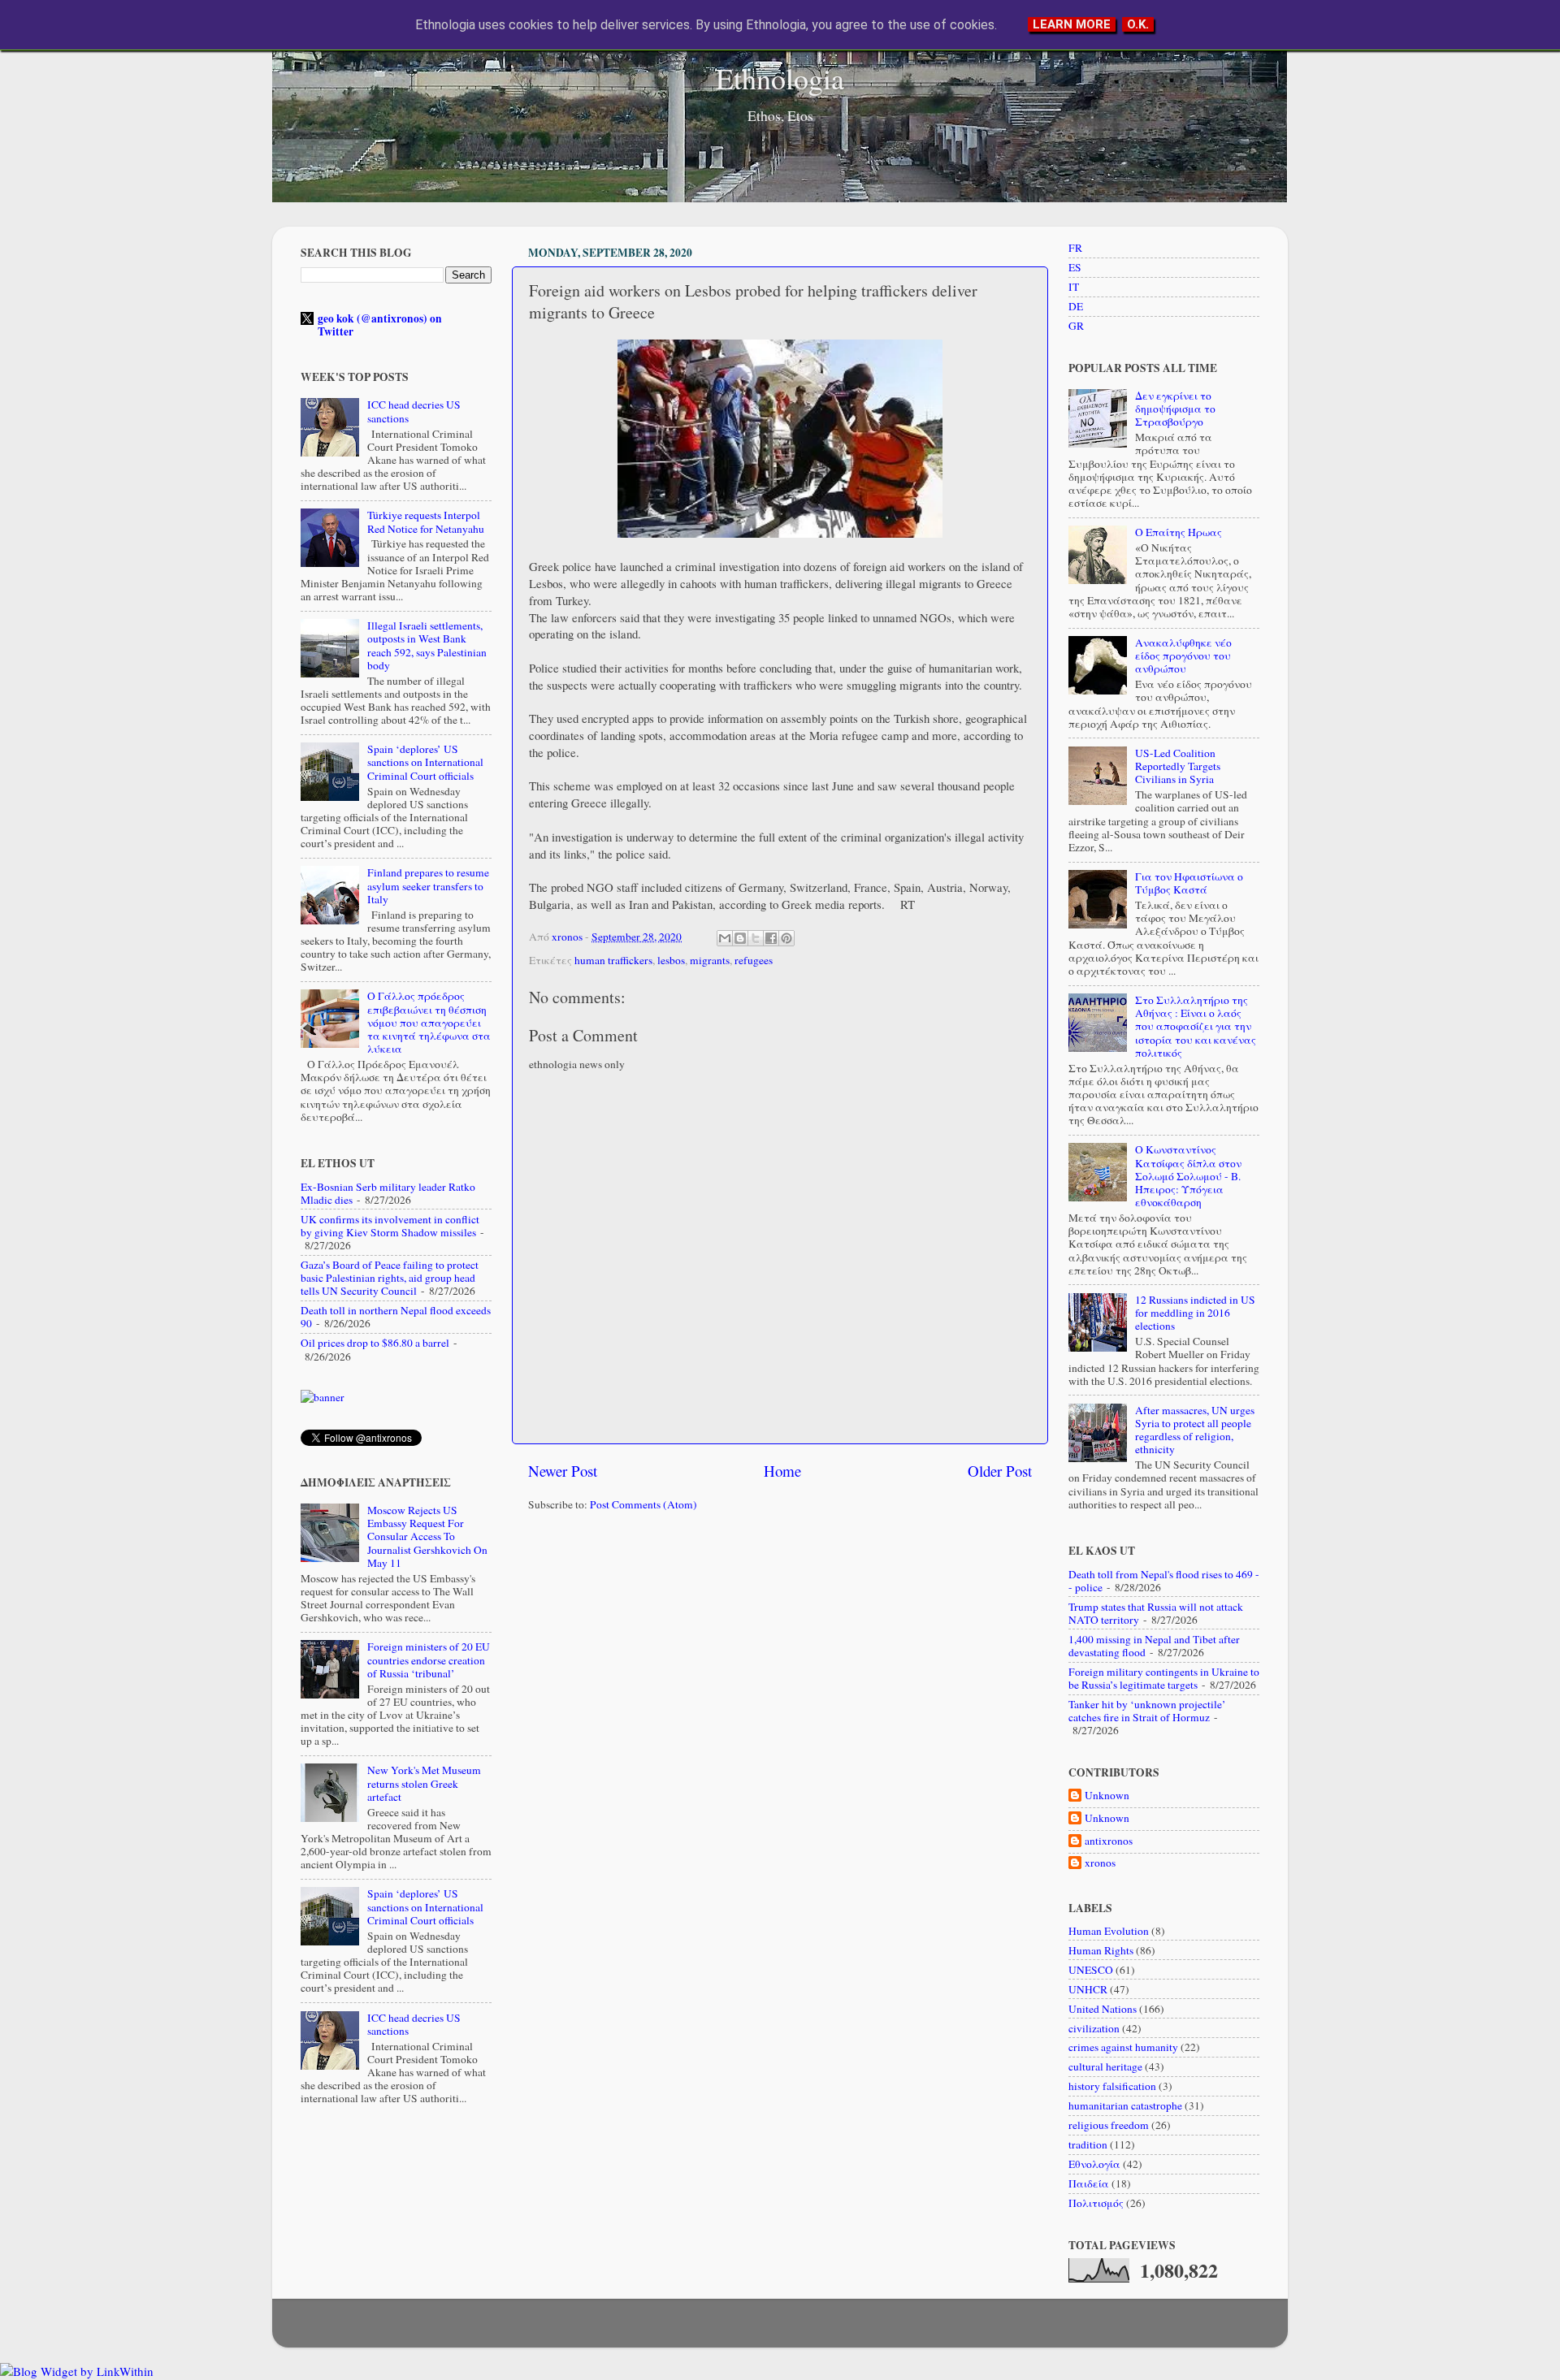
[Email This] (725, 938)
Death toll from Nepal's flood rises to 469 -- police (1164, 1581)
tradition (1088, 2144)
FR (1075, 248)
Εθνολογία (1094, 2164)
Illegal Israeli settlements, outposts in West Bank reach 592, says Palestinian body (427, 645)
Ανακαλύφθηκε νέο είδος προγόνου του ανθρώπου (1183, 656)
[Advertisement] (780, 1651)
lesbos (671, 960)
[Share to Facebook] (771, 938)
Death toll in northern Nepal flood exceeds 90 (396, 1317)
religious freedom (1109, 2125)
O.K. (1138, 24)
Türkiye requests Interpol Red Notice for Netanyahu (426, 521)
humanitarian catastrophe (1125, 2105)
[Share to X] (756, 938)
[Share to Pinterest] (786, 938)
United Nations (1103, 2009)
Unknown (1107, 1796)
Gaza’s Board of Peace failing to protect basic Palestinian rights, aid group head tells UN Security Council (390, 1278)
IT (1074, 287)
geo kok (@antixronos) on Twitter (380, 325)
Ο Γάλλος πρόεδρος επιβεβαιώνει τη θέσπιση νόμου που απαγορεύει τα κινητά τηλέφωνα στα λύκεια (429, 1022)
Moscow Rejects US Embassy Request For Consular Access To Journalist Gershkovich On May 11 (427, 1536)
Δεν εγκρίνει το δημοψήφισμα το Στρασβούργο (1175, 409)
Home (782, 1471)
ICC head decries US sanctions (414, 411)
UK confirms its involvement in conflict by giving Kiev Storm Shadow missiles (390, 1226)
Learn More (1072, 24)
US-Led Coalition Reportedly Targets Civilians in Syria (1178, 766)
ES (1075, 267)
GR (1076, 326)
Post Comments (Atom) (643, 1504)
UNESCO (1091, 1970)
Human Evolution (1109, 1931)
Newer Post (563, 1471)
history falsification (1112, 2086)
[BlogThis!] (740, 938)
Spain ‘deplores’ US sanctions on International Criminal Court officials (425, 762)
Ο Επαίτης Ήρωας (1179, 532)
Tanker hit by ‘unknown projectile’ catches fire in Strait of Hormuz (1147, 1711)
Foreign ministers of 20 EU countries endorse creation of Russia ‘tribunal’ (429, 1660)
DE (1076, 306)
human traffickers (613, 960)
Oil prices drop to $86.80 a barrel (375, 1343)
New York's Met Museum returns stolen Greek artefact (424, 1783)
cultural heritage (1105, 2066)
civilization (1094, 2028)
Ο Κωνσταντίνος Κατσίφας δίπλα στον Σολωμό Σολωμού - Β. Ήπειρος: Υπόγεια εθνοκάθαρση (1188, 1176)
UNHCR (1088, 1989)
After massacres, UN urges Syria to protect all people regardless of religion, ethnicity (1195, 1430)
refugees (754, 960)
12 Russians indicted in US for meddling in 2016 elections (1195, 1313)
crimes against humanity (1123, 2047)
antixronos (1109, 1841)
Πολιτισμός (1096, 2203)
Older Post (1000, 1471)
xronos (1100, 1863)
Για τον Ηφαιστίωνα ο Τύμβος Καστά (1189, 883)
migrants (710, 960)
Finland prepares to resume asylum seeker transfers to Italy (428, 885)
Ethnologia (780, 78)
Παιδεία (1089, 2183)
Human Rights (1101, 1950)
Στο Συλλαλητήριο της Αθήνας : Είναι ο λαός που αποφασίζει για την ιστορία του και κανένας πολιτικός (1196, 1026)
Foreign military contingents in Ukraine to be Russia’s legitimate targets (1164, 1678)
